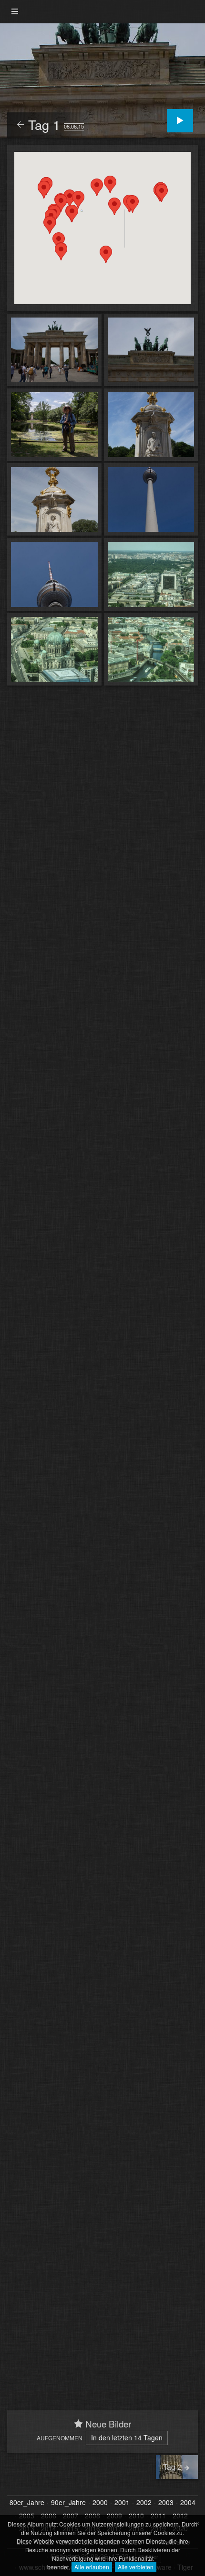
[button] (72, 214)
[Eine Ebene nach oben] (20, 125)
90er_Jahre (68, 2503)
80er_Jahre (27, 2503)
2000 (100, 2503)
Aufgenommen (60, 2438)
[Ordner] (15, 12)
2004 (188, 2503)
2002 (144, 2503)
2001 (122, 2503)
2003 (166, 2503)
